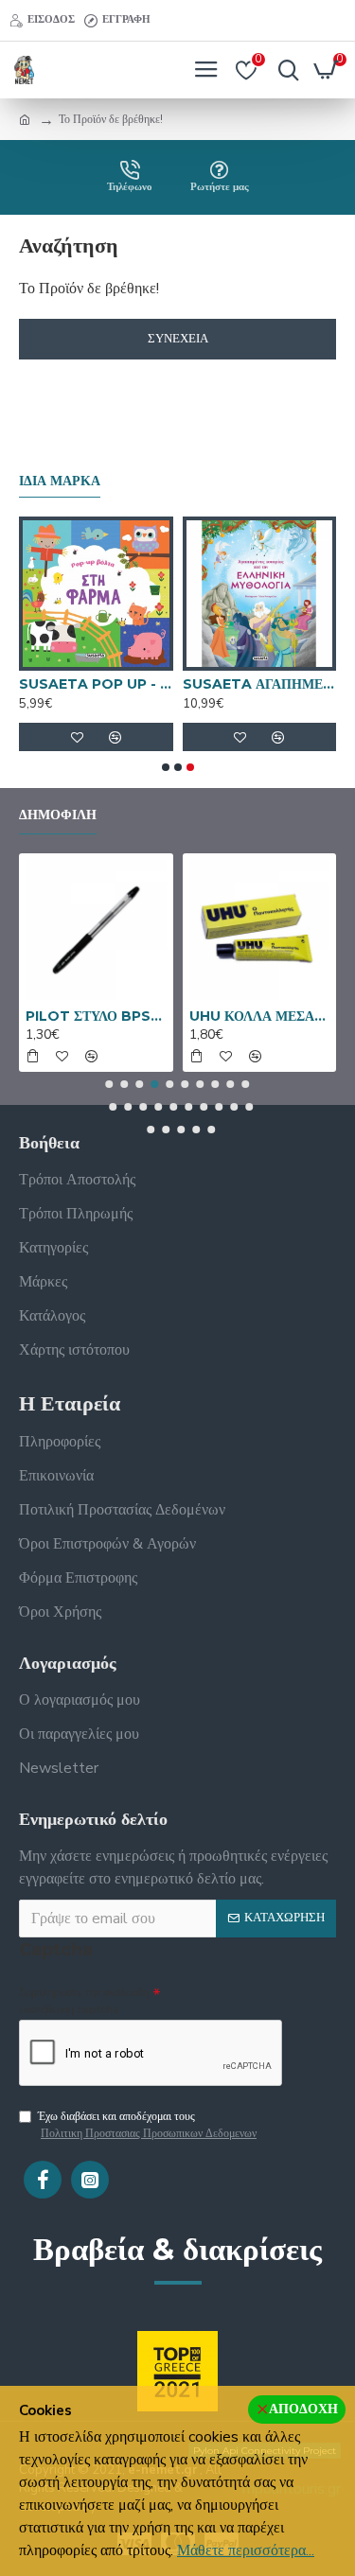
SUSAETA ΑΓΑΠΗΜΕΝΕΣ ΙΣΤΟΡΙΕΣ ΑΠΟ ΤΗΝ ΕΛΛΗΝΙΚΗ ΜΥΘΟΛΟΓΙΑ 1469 (260, 684)
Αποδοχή (303, 2409)
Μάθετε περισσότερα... (246, 2550)
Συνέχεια (178, 339)
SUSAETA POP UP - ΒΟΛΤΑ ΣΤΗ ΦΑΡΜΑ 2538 (96, 684)
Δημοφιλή (58, 815)
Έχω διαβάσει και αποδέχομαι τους (147, 2125)
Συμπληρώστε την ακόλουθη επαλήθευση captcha (84, 2001)
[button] (166, 767)
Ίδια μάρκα (60, 481)
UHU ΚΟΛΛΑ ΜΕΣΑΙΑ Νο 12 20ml (260, 1016)
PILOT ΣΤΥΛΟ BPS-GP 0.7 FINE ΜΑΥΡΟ (96, 1016)
